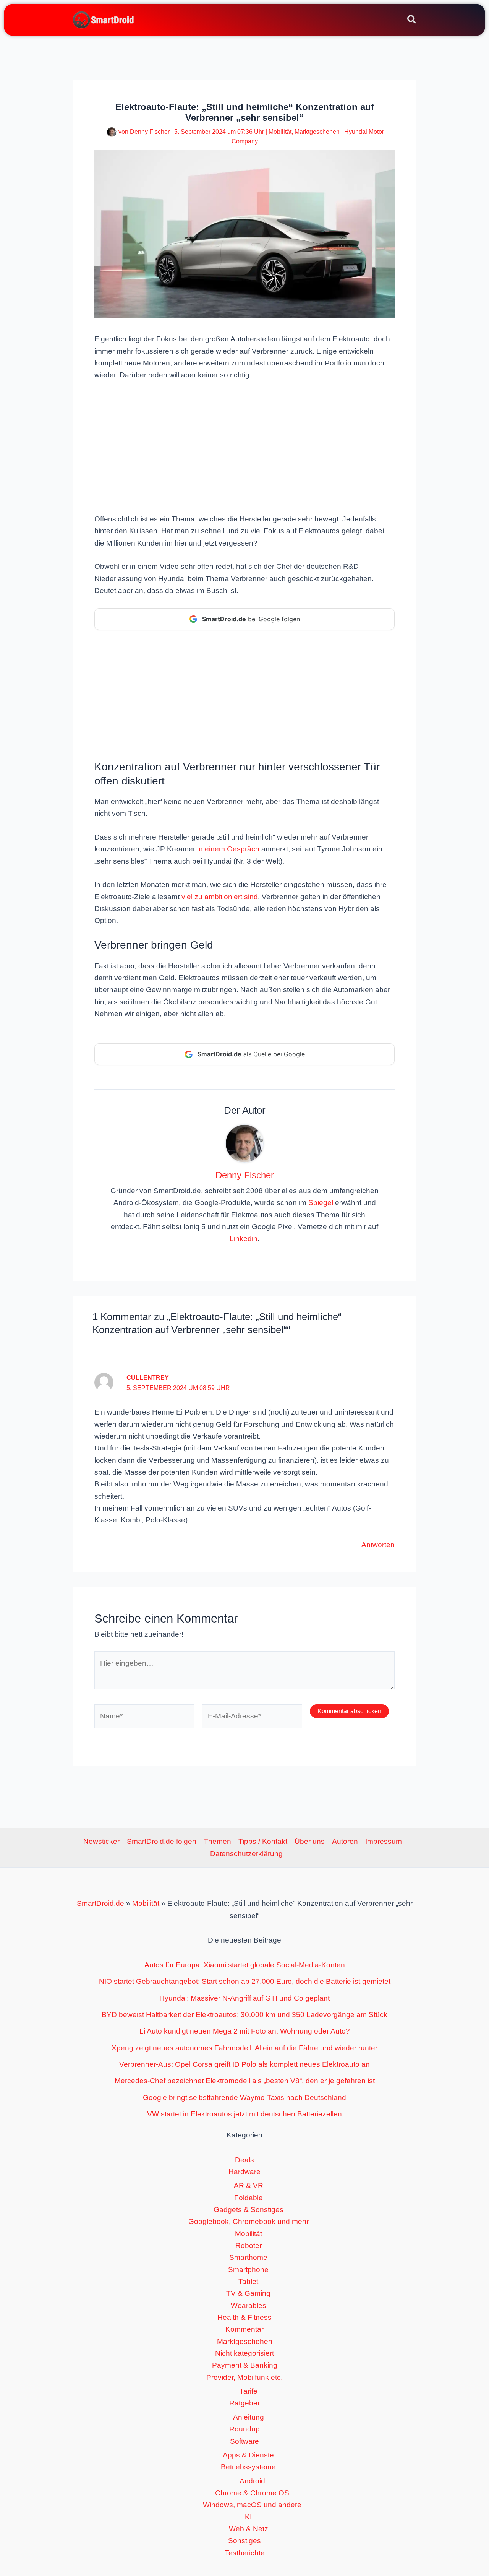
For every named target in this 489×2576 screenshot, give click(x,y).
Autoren (345, 1841)
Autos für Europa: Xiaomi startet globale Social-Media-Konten (245, 1965)
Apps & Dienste (248, 2455)
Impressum (384, 1841)
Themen (217, 1841)
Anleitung (249, 2417)
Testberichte (245, 2553)
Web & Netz (249, 2529)
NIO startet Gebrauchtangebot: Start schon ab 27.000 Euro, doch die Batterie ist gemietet (245, 1981)
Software (244, 2441)
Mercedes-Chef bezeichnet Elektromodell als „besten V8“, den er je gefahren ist (245, 2081)
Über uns (310, 1841)
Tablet (248, 2281)
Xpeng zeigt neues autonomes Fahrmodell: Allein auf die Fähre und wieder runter (244, 2048)
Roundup (244, 2429)
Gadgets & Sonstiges (249, 2210)
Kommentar (244, 2329)
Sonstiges (244, 2541)
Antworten (378, 1545)
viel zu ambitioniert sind (220, 897)
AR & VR (249, 2185)
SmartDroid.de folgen (162, 1841)
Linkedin (244, 1238)
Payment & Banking (245, 2365)
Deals (244, 2160)
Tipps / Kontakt (263, 1841)
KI (248, 2517)
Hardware (244, 2172)
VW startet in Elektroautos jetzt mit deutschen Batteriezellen (244, 2114)
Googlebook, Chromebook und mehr (249, 2221)
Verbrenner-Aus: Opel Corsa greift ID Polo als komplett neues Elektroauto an (244, 2064)
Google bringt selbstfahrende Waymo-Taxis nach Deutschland (244, 2098)
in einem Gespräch (228, 849)
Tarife (249, 2391)
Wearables (249, 2306)
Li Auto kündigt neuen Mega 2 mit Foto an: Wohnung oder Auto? (245, 2031)
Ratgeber (244, 2403)
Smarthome (248, 2257)
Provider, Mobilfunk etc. (244, 2377)
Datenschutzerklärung (246, 1854)
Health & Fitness (244, 2317)
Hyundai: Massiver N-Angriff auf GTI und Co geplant (244, 1998)
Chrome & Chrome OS (252, 2493)
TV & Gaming (248, 2293)
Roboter (249, 2245)
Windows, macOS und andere (252, 2505)
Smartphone (248, 2270)
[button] (412, 21)
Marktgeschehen (317, 132)
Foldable (249, 2198)
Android (252, 2481)
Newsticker (101, 1841)
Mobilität (280, 132)
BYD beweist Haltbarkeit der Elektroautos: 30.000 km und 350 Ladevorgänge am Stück (244, 2015)
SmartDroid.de (100, 1903)
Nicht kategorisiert (244, 2353)
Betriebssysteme (248, 2467)
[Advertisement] (244, 446)
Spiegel (321, 1203)
